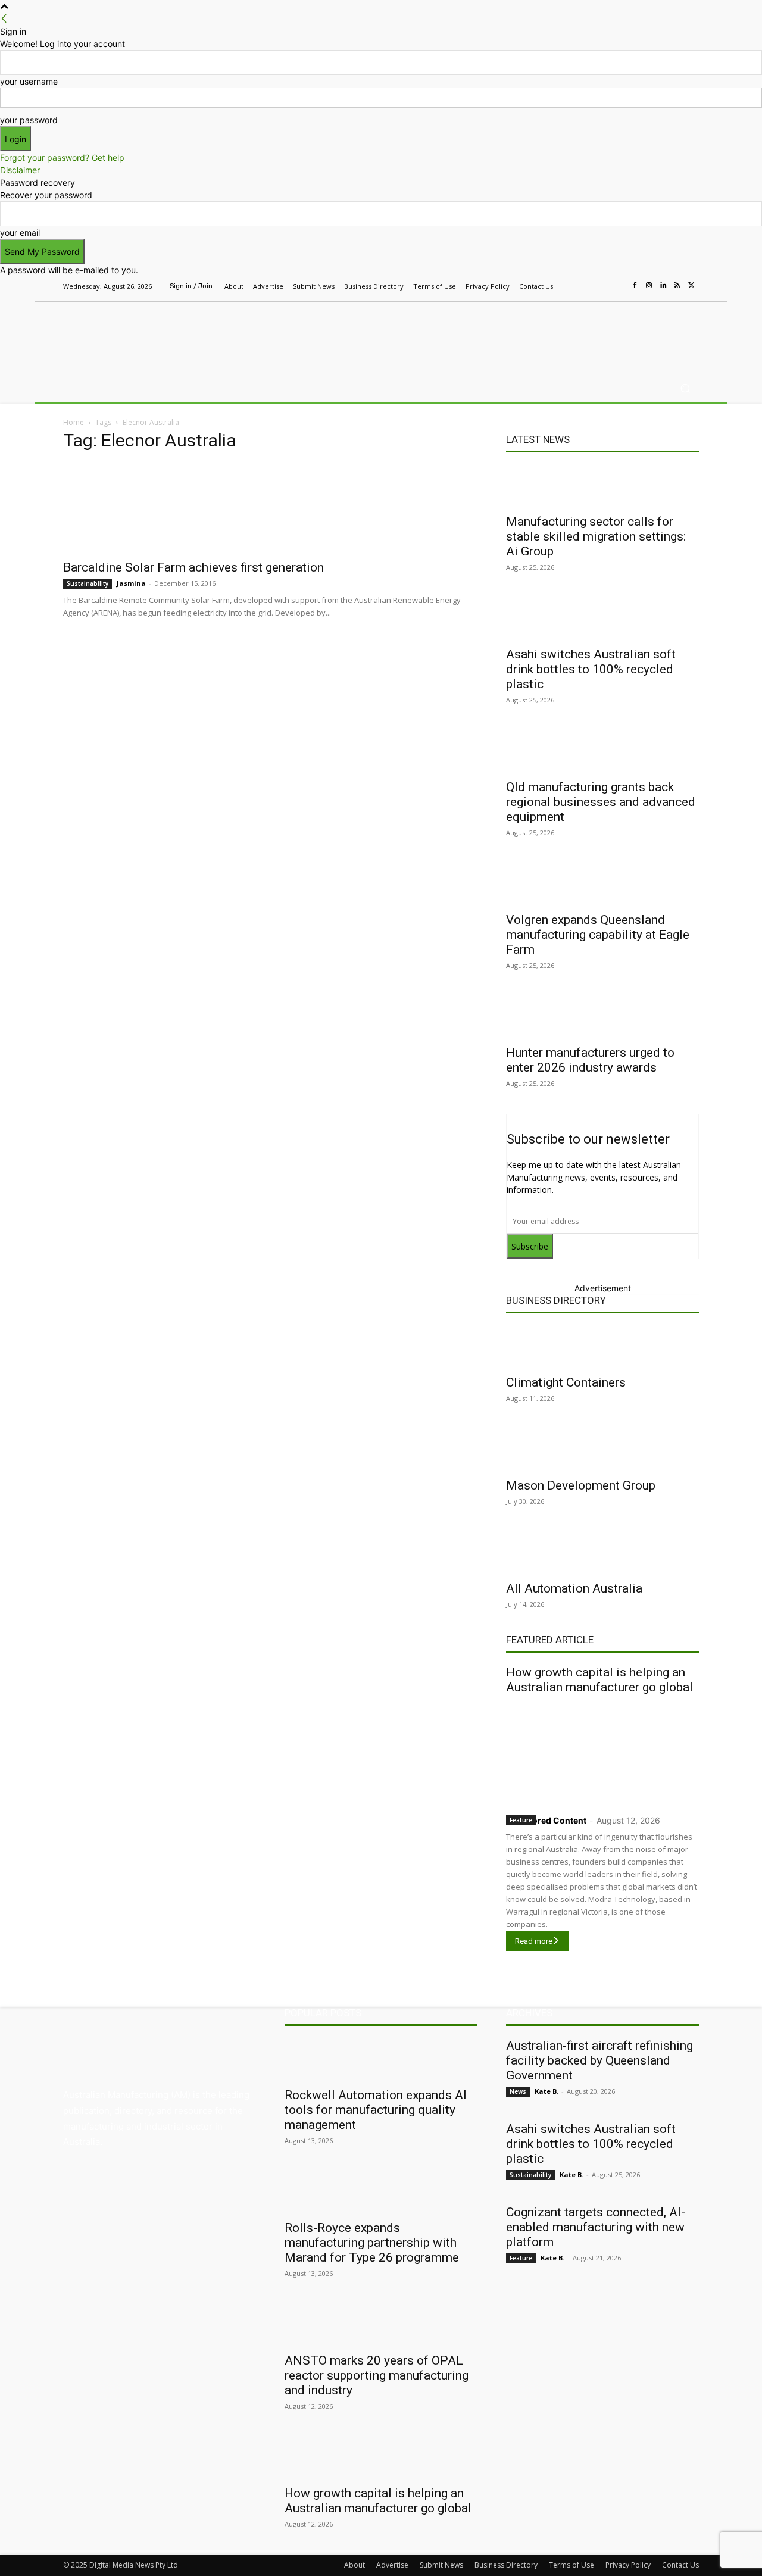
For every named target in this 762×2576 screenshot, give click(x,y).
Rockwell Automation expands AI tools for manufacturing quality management (376, 2110)
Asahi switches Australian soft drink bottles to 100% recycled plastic (591, 669)
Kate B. (546, 2091)
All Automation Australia (574, 1588)
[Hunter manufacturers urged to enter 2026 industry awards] (602, 1017)
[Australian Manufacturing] (149, 335)
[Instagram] (649, 286)
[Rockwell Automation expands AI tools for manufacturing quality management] (381, 2059)
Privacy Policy (628, 2565)
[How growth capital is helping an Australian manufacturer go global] (602, 1752)
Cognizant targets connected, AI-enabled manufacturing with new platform (596, 2227)
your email (20, 232)
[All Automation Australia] (602, 1553)
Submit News (441, 2565)
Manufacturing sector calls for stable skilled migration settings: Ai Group (596, 536)
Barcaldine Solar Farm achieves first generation (193, 567)
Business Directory (556, 1300)
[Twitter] (692, 286)
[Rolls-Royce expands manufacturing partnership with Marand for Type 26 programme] (381, 2192)
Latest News (538, 439)
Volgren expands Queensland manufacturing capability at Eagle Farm (598, 935)
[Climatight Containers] (602, 1347)
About (355, 2565)
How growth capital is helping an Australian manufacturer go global (599, 1680)
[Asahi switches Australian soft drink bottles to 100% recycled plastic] (602, 619)
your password (29, 120)
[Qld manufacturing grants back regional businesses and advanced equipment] (602, 751)
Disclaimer (20, 170)
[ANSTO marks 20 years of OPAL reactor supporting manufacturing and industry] (381, 2325)
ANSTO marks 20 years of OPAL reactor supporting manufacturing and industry (377, 2375)
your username (29, 81)
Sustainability (88, 583)
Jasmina (131, 583)
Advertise (392, 2565)
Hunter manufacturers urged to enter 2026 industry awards (590, 1060)
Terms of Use (571, 2565)
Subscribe (530, 1246)
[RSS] (677, 286)
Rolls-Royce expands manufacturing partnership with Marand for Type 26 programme (372, 2243)
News (518, 2091)
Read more (534, 1941)
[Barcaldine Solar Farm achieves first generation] (270, 508)
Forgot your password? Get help (62, 157)
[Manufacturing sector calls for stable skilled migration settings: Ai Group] (602, 486)
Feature (521, 1820)
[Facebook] (635, 286)
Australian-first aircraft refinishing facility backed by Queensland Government (599, 2060)
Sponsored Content (546, 1820)
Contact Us (680, 2565)
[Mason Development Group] (602, 1450)
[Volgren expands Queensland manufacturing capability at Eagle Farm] (602, 884)
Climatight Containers (566, 1382)
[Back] (4, 19)
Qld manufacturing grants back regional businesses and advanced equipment (601, 802)
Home (74, 422)
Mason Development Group (581, 1485)
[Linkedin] (663, 286)
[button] (685, 388)
